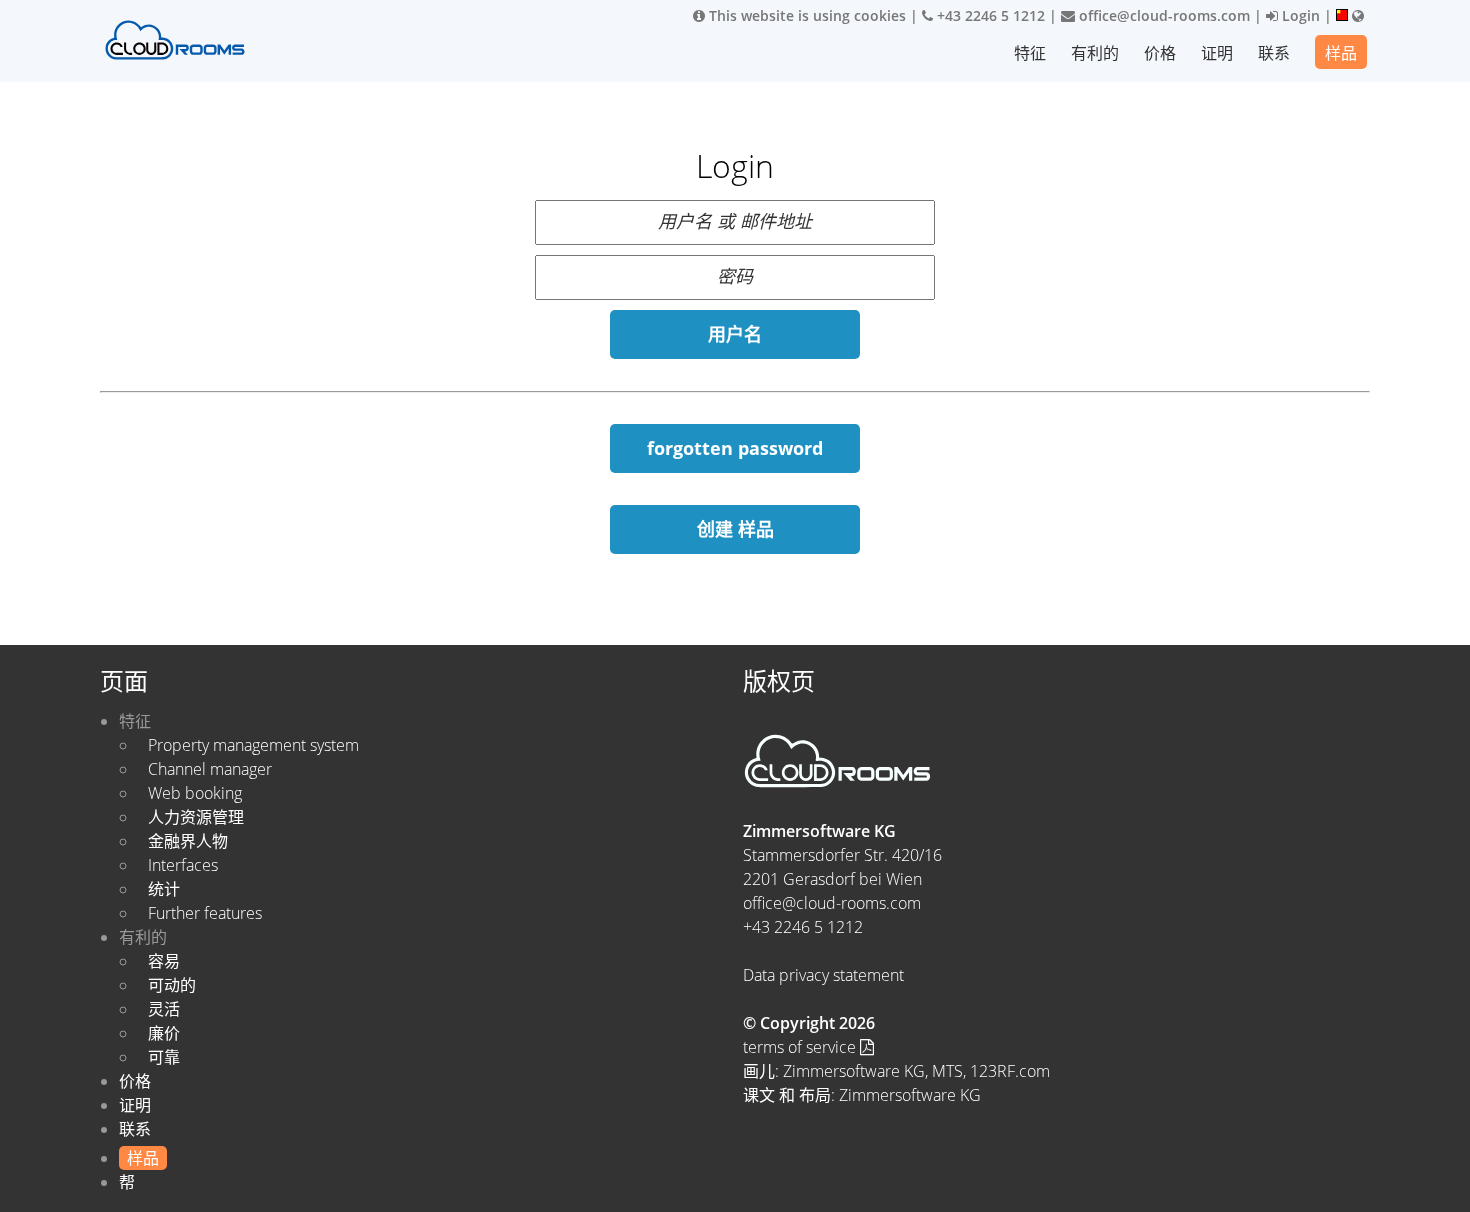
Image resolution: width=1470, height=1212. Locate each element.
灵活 (164, 1009)
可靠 (164, 1057)
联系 (1274, 53)
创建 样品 (735, 529)
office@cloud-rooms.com (1162, 15)
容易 (164, 961)
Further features (205, 913)
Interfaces (183, 865)
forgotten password (735, 448)
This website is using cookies (805, 15)
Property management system (253, 745)
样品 (1341, 53)
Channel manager (210, 769)
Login (1299, 15)
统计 (164, 889)
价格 (1160, 53)
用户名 (735, 334)
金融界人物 (188, 841)
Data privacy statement (823, 975)
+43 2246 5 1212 (989, 15)
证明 (1217, 53)
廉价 (164, 1033)
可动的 (172, 985)
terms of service (801, 1047)
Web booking (195, 793)
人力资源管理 (196, 817)
